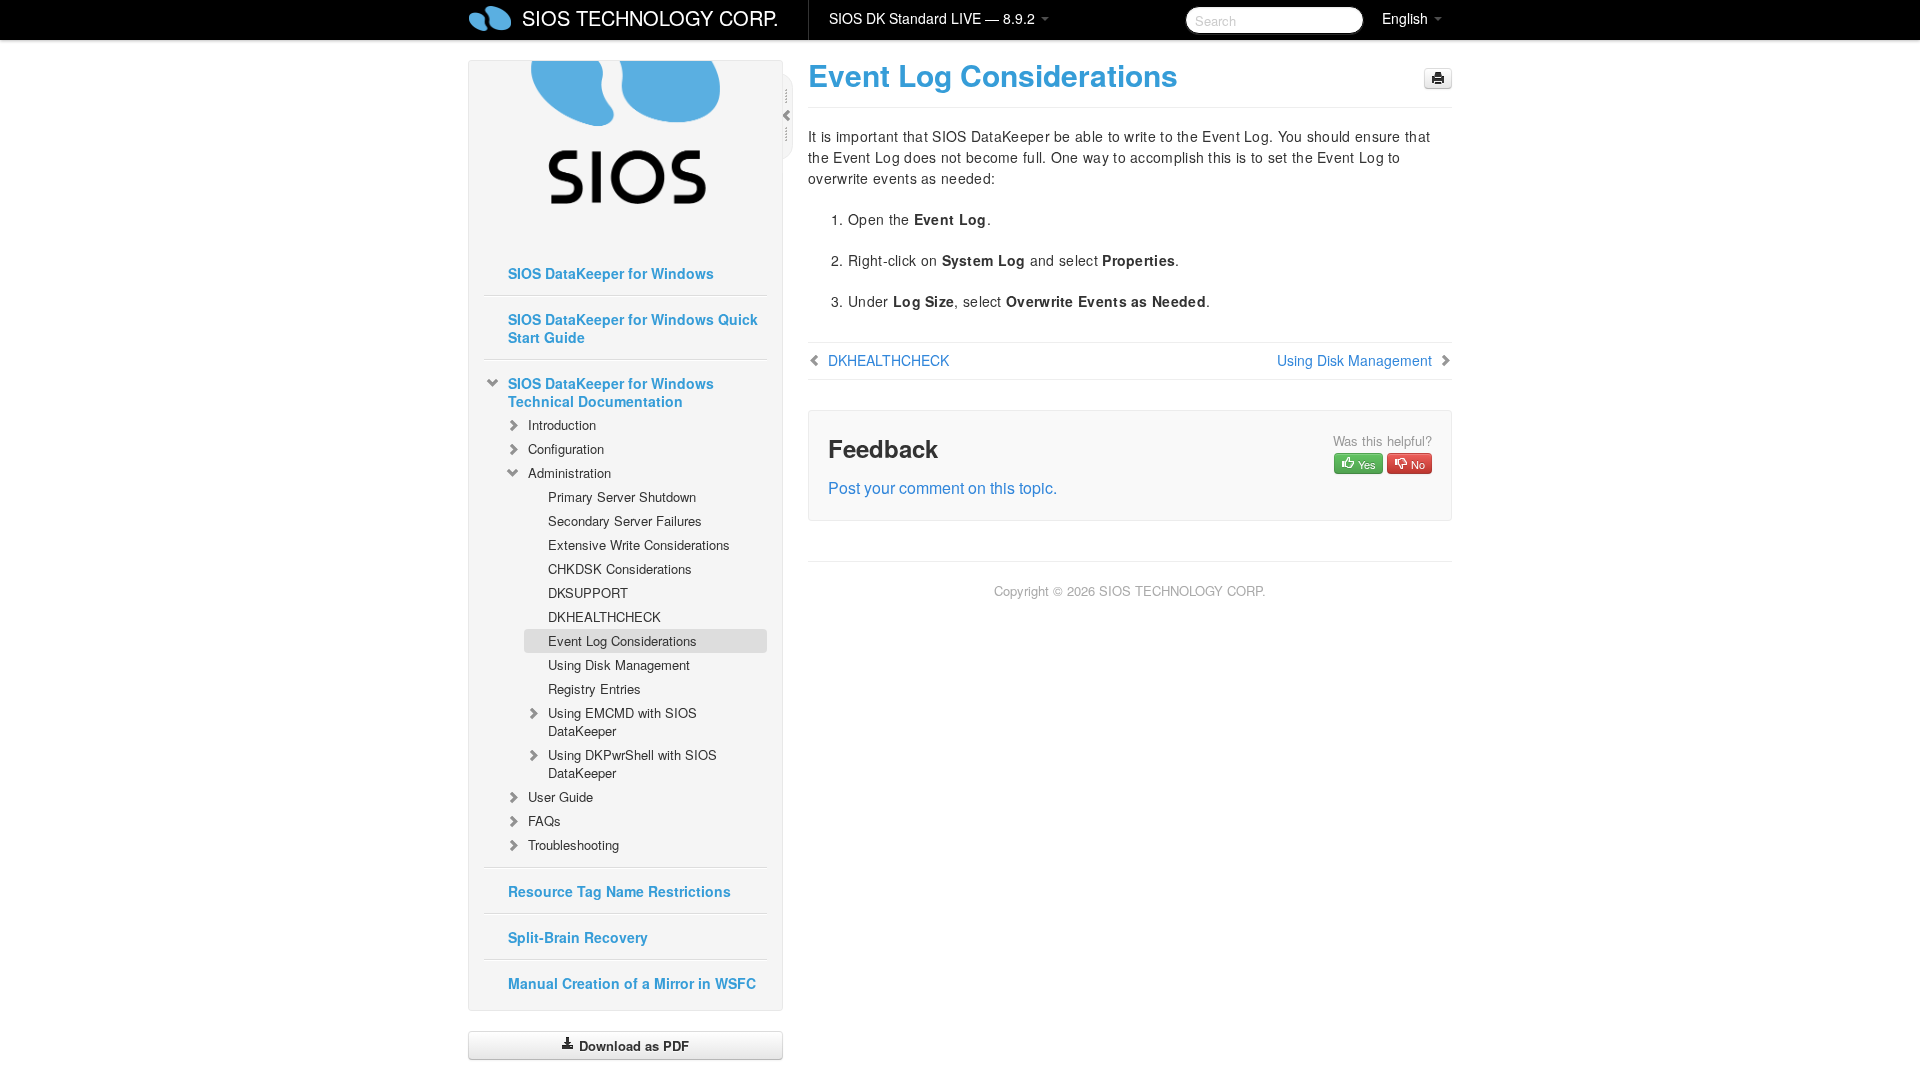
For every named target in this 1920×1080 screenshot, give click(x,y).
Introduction (562, 424)
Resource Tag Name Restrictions (619, 891)
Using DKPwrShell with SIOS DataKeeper (632, 763)
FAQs (544, 820)
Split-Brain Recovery (578, 937)
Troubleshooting (573, 844)
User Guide (560, 796)
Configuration (566, 448)
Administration (569, 472)
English (1407, 18)
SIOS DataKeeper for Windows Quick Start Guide (633, 328)
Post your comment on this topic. (942, 487)
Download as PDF (632, 1045)
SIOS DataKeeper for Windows (611, 273)
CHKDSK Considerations (620, 568)
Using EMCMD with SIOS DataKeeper (622, 721)
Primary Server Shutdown (622, 496)
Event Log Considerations (622, 640)
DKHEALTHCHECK (604, 616)
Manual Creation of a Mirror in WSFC (632, 983)
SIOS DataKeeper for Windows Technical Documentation (611, 392)
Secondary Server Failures (625, 520)
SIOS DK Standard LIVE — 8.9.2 (934, 18)
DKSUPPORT (588, 592)
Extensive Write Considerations (639, 544)
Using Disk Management (619, 664)
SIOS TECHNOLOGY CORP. (650, 17)
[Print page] (1438, 78)
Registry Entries (594, 688)
